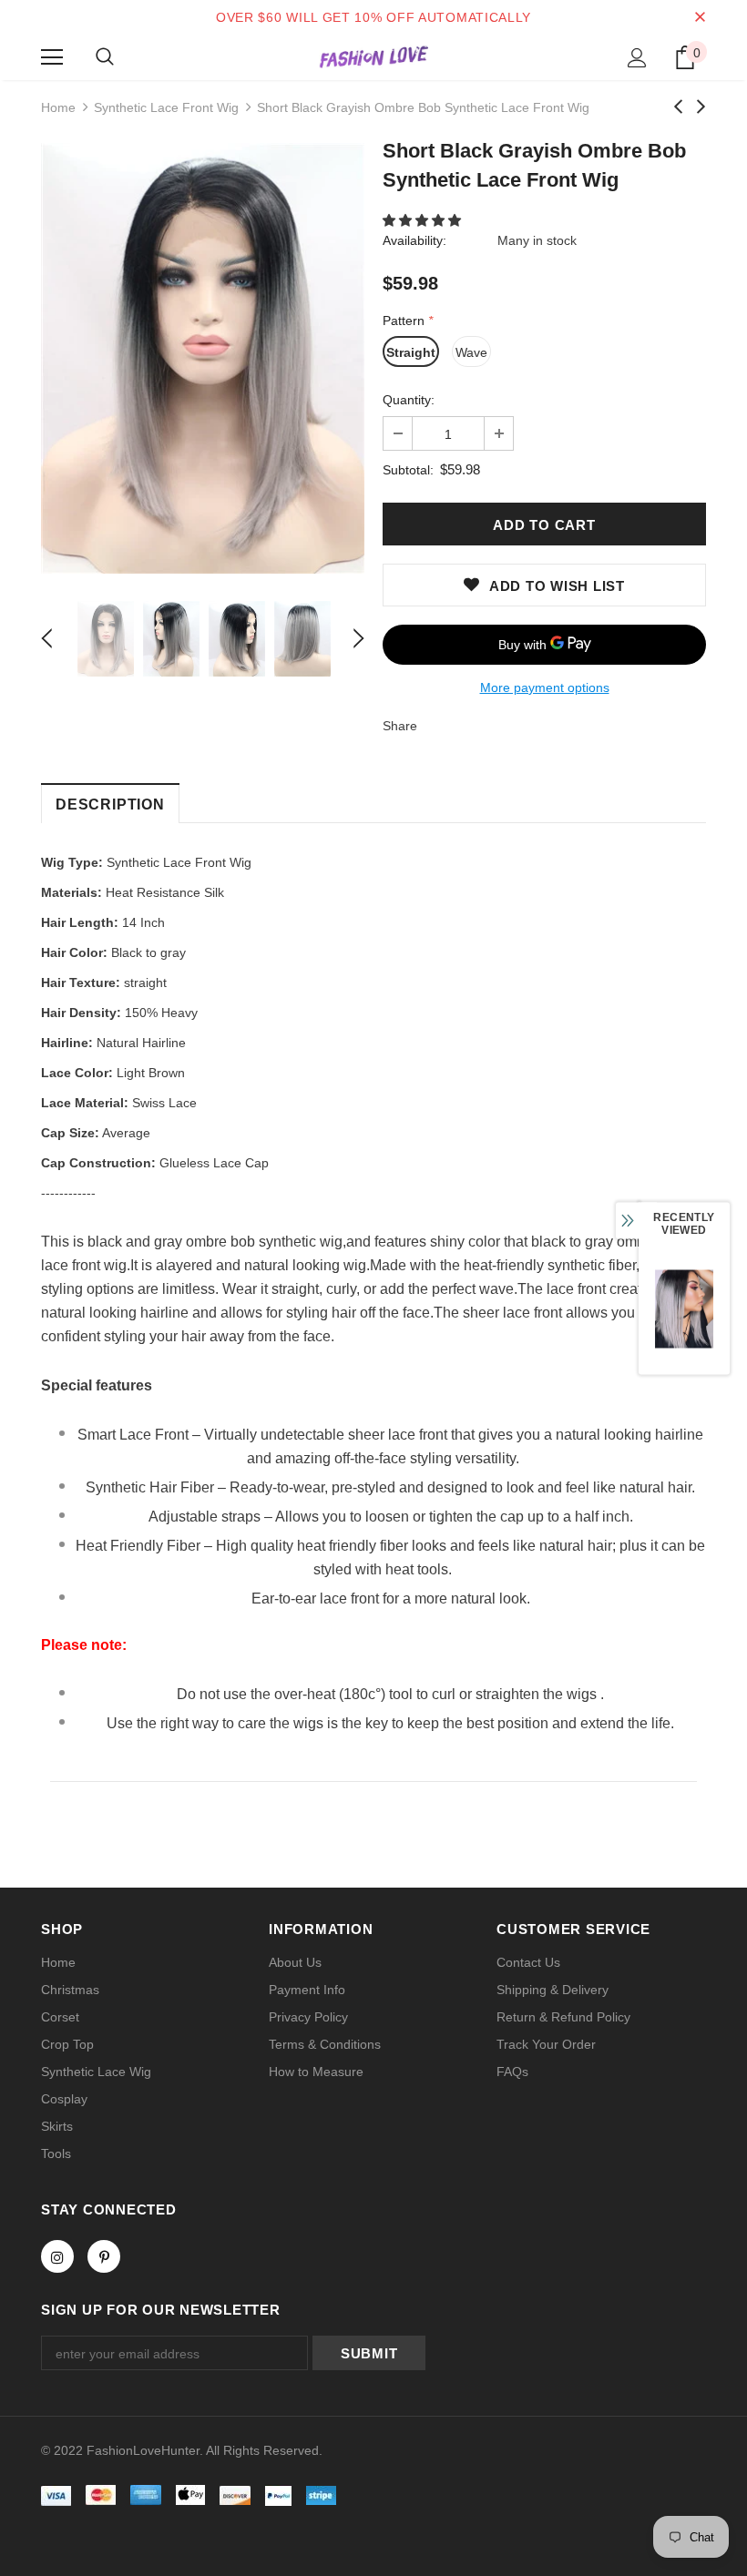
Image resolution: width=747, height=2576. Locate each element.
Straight (411, 352)
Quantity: (409, 400)
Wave (471, 352)
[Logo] (373, 56)
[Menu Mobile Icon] (52, 57)
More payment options (545, 687)
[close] (700, 17)
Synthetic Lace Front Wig (166, 107)
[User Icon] (637, 58)
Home (58, 107)
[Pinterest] (104, 2256)
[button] (424, 220)
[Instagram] (57, 2256)
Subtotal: (408, 470)
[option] (203, 358)
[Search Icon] (105, 57)
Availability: (414, 240)
